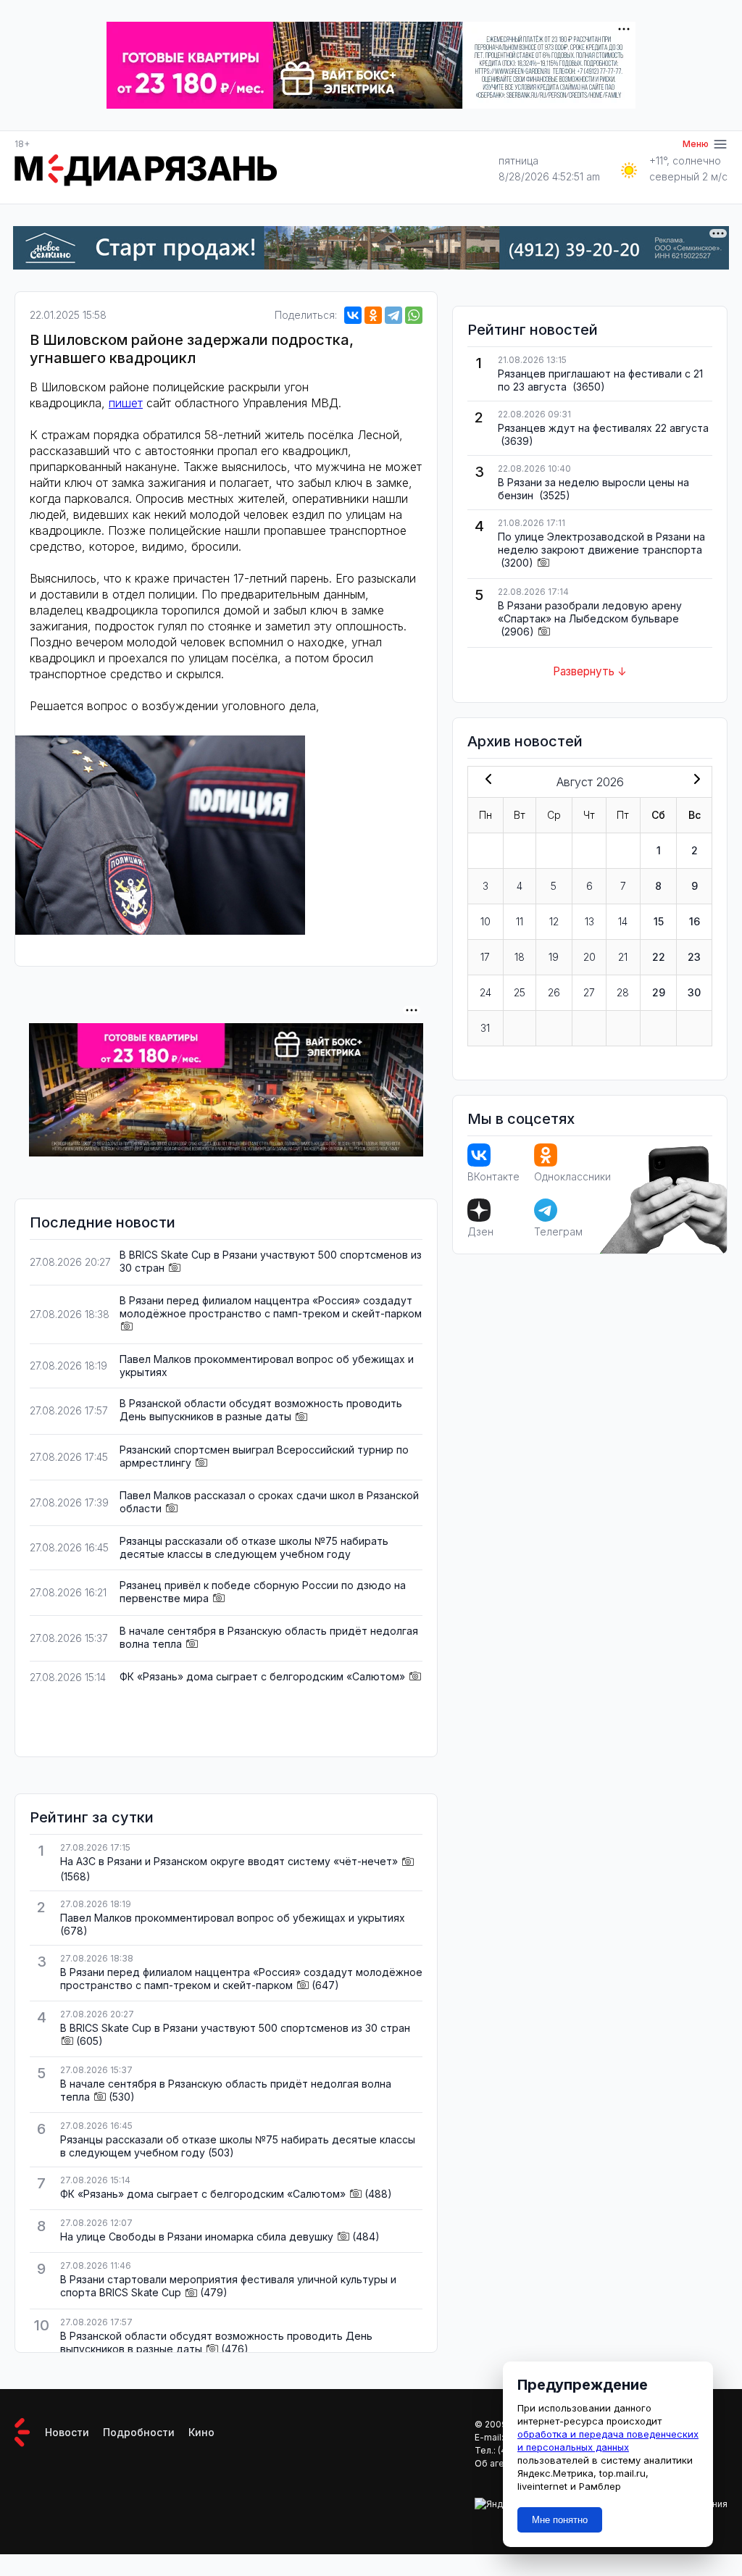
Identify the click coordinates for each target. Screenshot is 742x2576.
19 (554, 957)
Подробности (139, 2432)
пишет (126, 403)
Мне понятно (560, 2520)
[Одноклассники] (373, 315)
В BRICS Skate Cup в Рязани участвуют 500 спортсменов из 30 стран (235, 2028)
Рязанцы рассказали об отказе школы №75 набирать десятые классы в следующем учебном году (254, 1547)
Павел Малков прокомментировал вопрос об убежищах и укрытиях (233, 1918)
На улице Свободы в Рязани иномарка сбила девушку (197, 2237)
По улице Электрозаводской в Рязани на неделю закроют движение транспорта (601, 543)
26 (554, 992)
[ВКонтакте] (353, 315)
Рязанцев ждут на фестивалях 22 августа (603, 428)
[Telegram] (393, 315)
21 (623, 957)
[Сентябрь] (694, 780)
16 (695, 921)
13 (589, 921)
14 (623, 921)
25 (520, 992)
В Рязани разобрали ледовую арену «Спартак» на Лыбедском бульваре (590, 612)
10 (485, 921)
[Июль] (485, 780)
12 (554, 921)
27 (589, 992)
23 (694, 957)
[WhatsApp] (414, 315)
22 (659, 957)
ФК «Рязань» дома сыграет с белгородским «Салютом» (262, 1676)
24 (485, 992)
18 (520, 957)
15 (659, 921)
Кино (201, 2432)
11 (520, 921)
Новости (67, 2432)
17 (485, 957)
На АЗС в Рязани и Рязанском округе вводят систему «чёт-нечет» (229, 1861)
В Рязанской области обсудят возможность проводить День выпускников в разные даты (261, 1410)
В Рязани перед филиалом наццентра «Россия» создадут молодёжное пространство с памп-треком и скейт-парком (271, 1307)
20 (589, 957)
